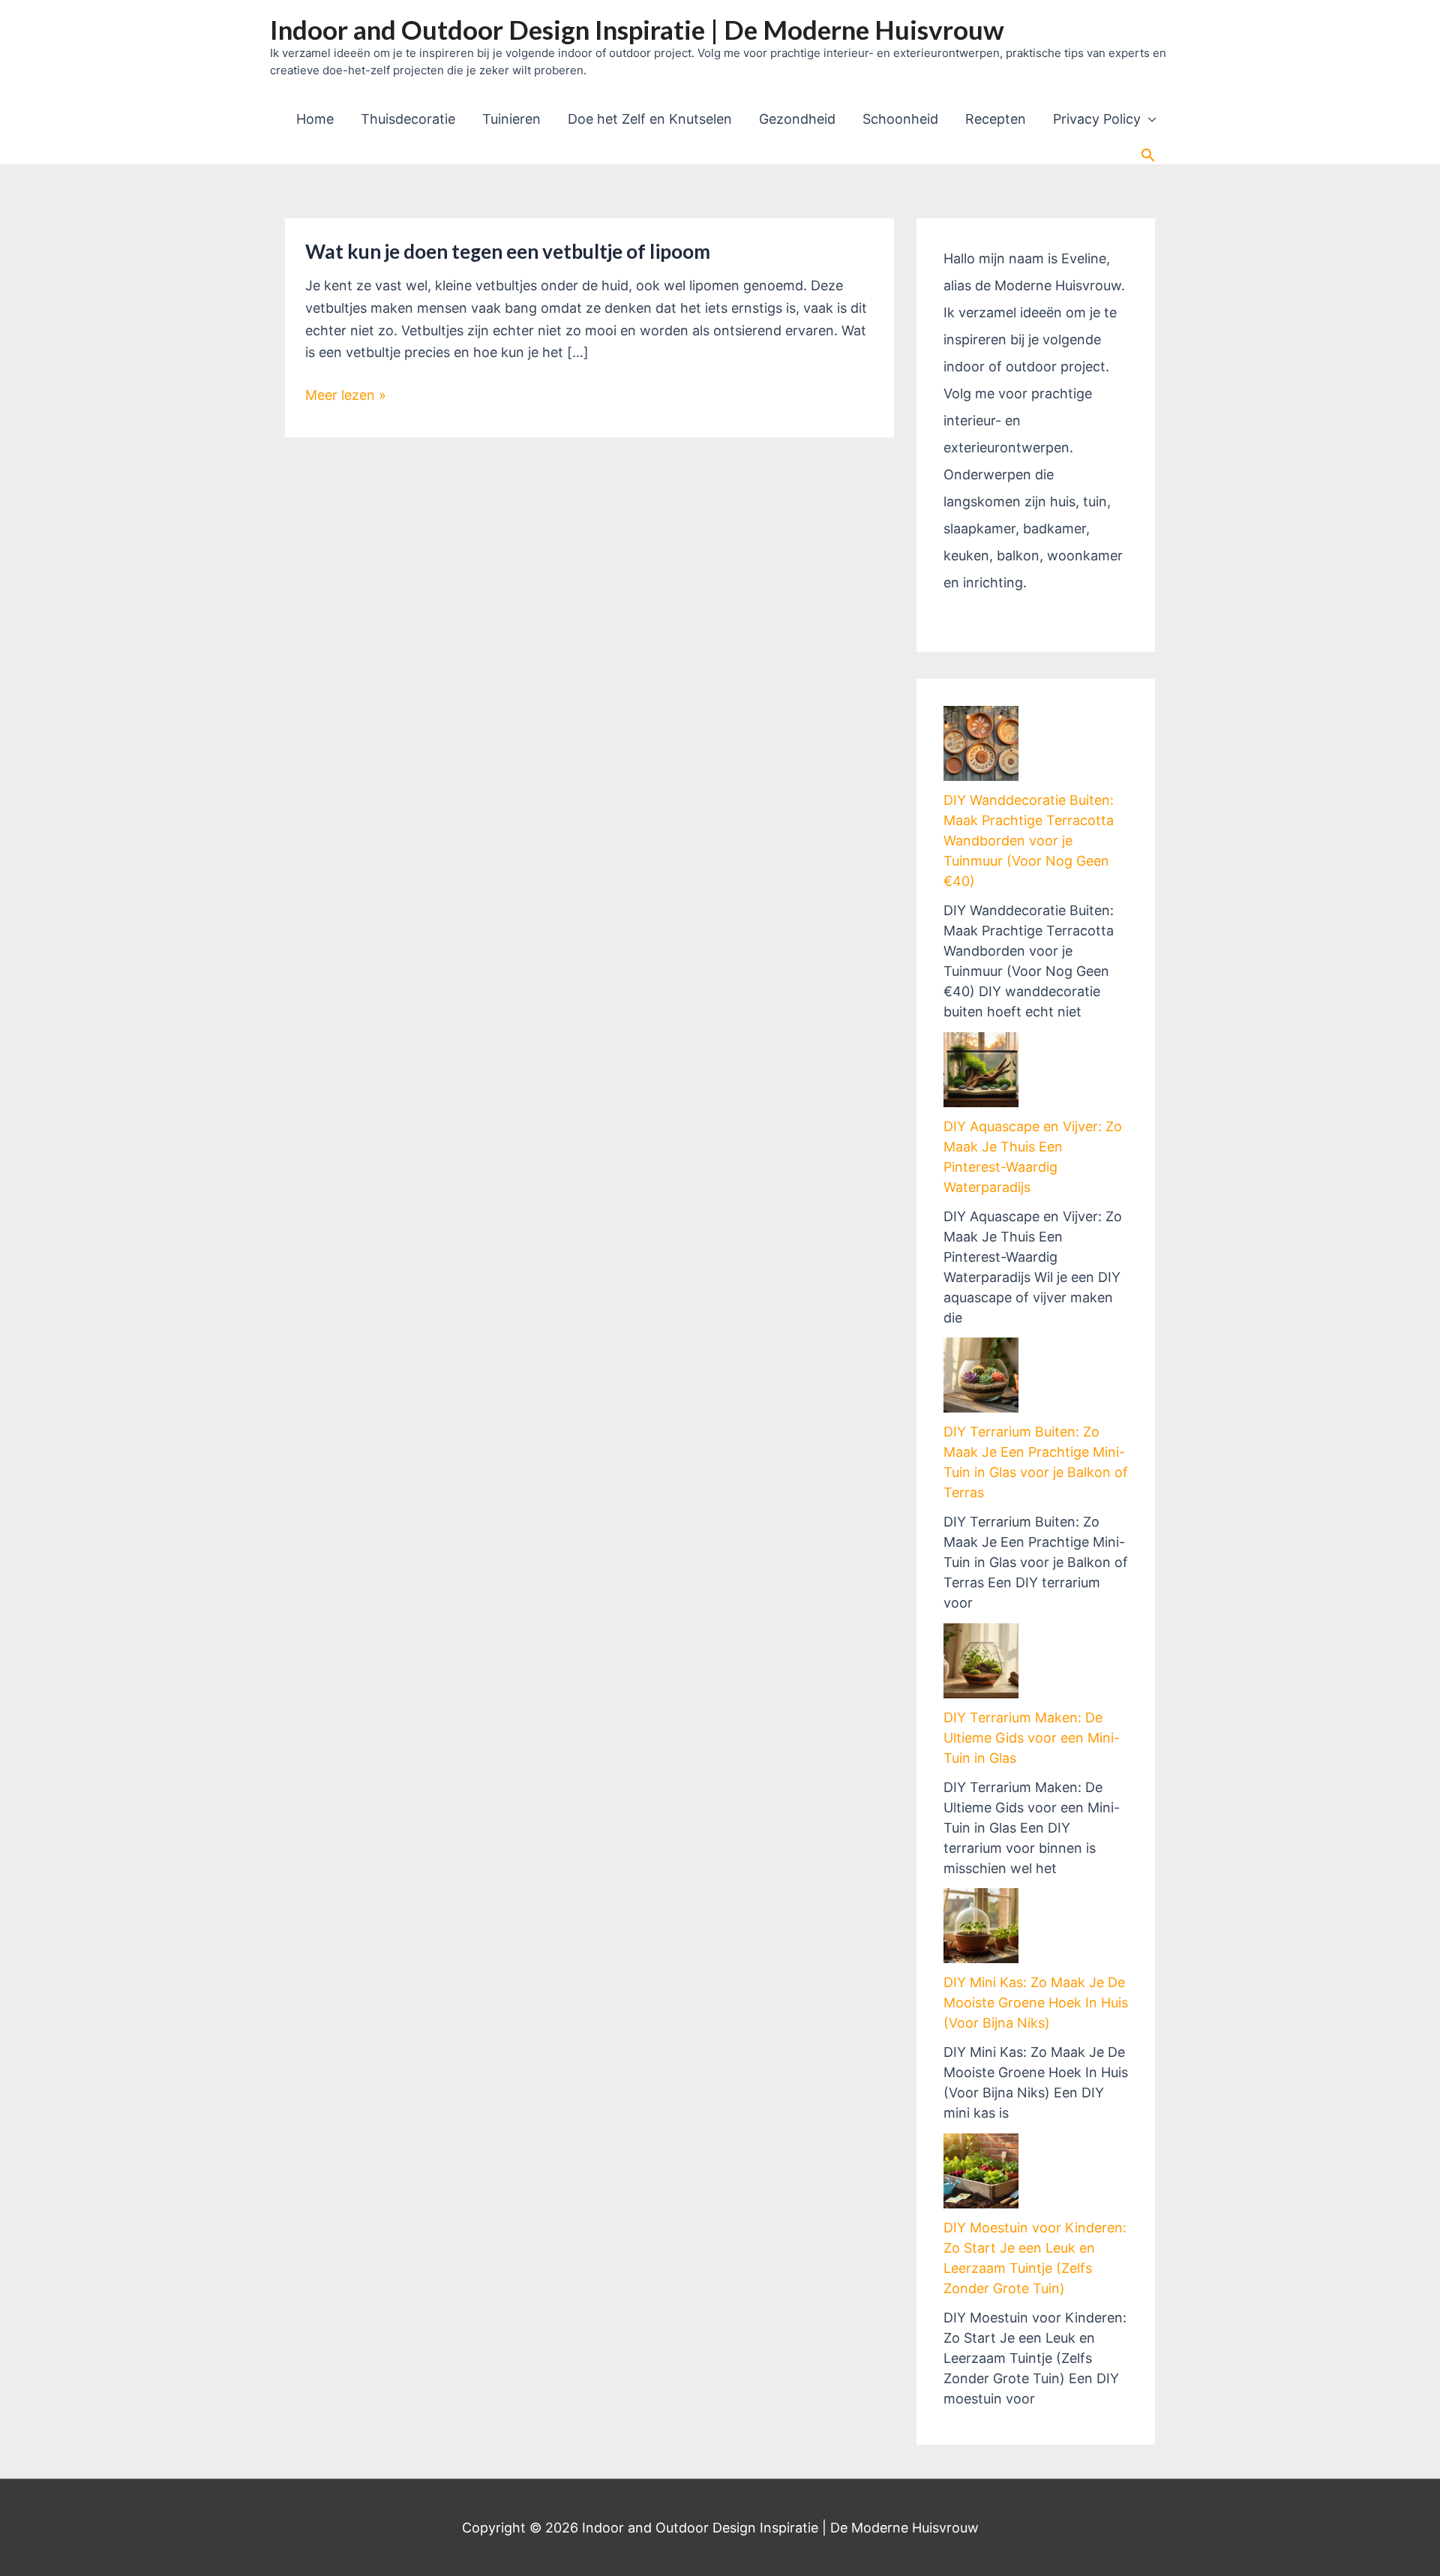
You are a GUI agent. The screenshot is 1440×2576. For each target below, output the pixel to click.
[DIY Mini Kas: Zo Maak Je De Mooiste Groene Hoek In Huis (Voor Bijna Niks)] (981, 1926)
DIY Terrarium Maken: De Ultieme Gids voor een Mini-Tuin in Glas (1032, 1738)
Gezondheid (797, 119)
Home (315, 119)
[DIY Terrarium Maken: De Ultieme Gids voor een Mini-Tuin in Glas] (981, 1661)
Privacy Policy (1097, 119)
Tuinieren (511, 119)
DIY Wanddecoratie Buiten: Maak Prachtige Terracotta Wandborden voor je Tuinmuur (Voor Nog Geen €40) (1029, 841)
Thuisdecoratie (408, 119)
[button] (1148, 155)
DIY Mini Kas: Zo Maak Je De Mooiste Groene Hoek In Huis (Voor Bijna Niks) (1036, 2003)
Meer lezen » (346, 396)
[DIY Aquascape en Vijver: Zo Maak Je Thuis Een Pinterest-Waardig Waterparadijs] (981, 1070)
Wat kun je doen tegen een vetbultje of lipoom (508, 251)
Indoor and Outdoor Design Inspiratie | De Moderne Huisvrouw (637, 29)
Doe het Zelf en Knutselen (650, 119)
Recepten (996, 119)
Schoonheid (900, 119)
